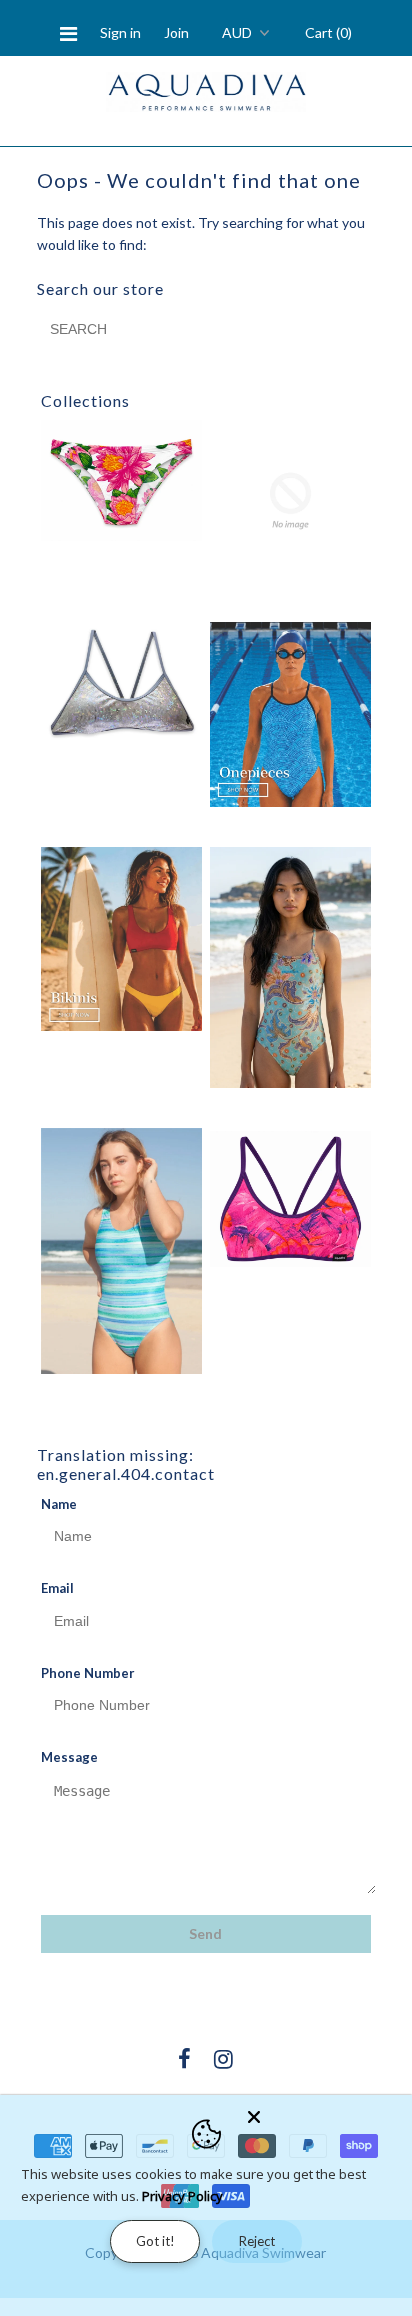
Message (69, 1757)
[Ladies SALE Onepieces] (122, 1251)
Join (176, 32)
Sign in (120, 32)
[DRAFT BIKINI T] (122, 682)
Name (59, 1504)
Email (57, 1588)
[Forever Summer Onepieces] (291, 714)
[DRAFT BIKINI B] (291, 501)
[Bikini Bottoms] (122, 480)
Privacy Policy (182, 2196)
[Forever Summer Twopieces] (122, 939)
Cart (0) (328, 32)
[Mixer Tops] (291, 1199)
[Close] (324, 2113)
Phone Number (88, 1673)
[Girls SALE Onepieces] (291, 967)
